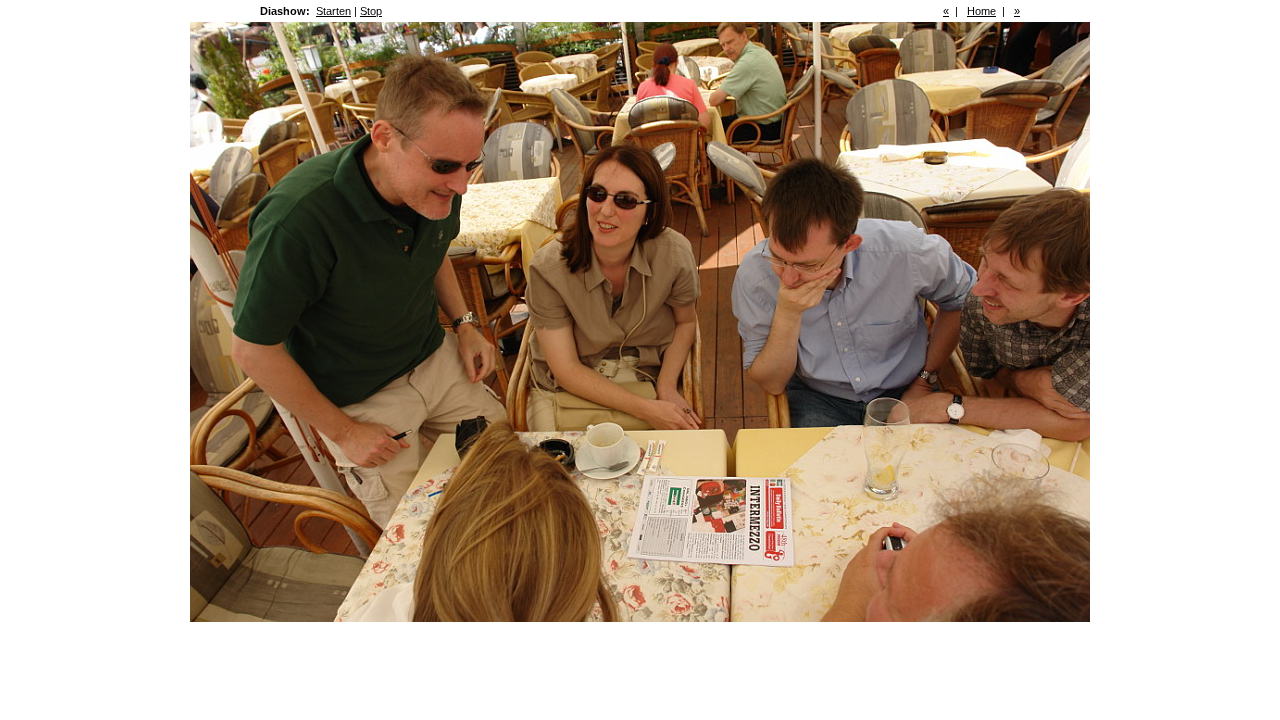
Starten (333, 11)
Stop (371, 11)
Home (981, 11)
